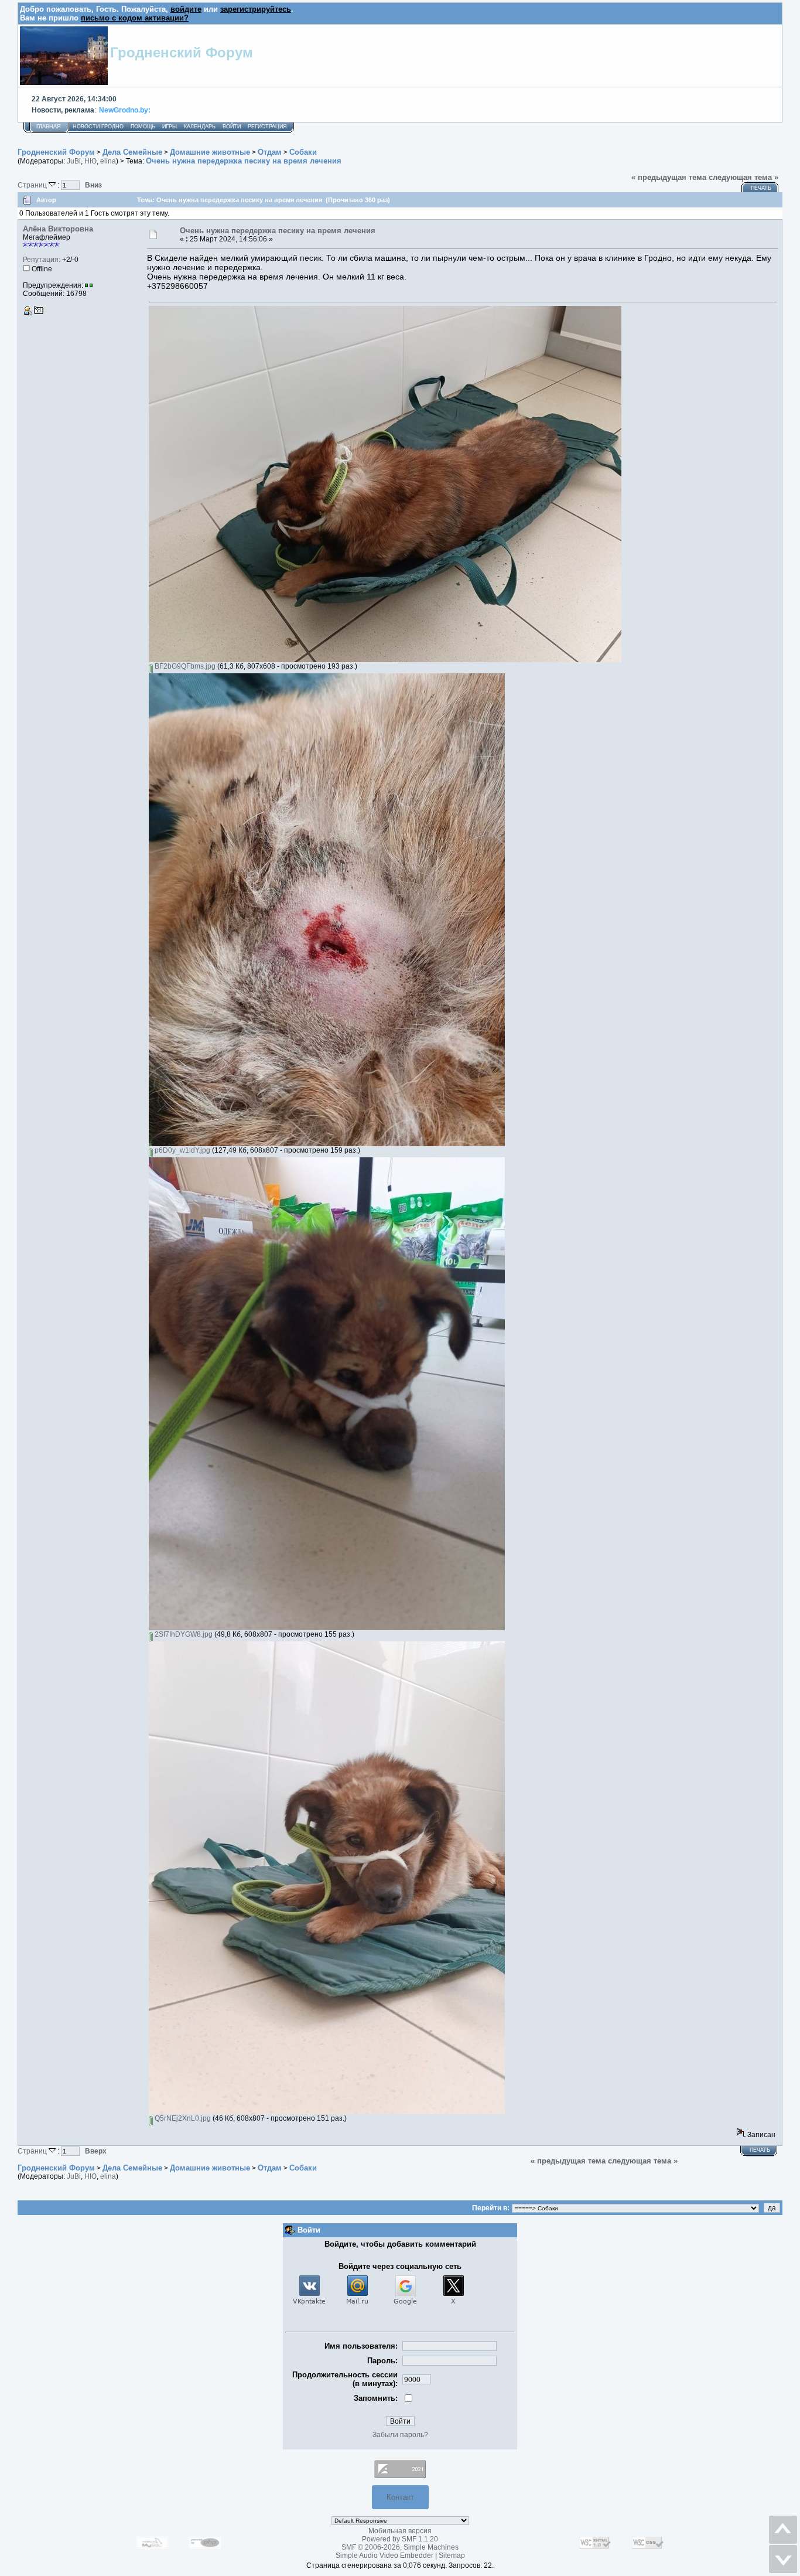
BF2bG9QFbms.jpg (184, 666)
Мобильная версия (400, 2531)
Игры (170, 127)
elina (108, 161)
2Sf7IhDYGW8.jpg (183, 1634)
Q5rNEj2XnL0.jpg (182, 2118)
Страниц (33, 185)
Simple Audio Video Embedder (384, 2555)
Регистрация (267, 127)
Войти (232, 127)
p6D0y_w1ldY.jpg (182, 1150)
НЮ (90, 161)
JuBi (74, 161)
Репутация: (42, 260)
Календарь (200, 127)
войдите (186, 9)
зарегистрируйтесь (256, 9)
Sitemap (452, 2555)
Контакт (400, 2497)
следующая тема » (743, 177)
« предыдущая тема (669, 177)
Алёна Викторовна (58, 229)
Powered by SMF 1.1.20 (400, 2539)
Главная (49, 127)
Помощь (143, 127)
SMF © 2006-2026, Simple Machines (400, 2547)
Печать (761, 188)
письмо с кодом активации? (135, 18)
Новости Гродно (98, 127)
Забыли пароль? (400, 2435)
